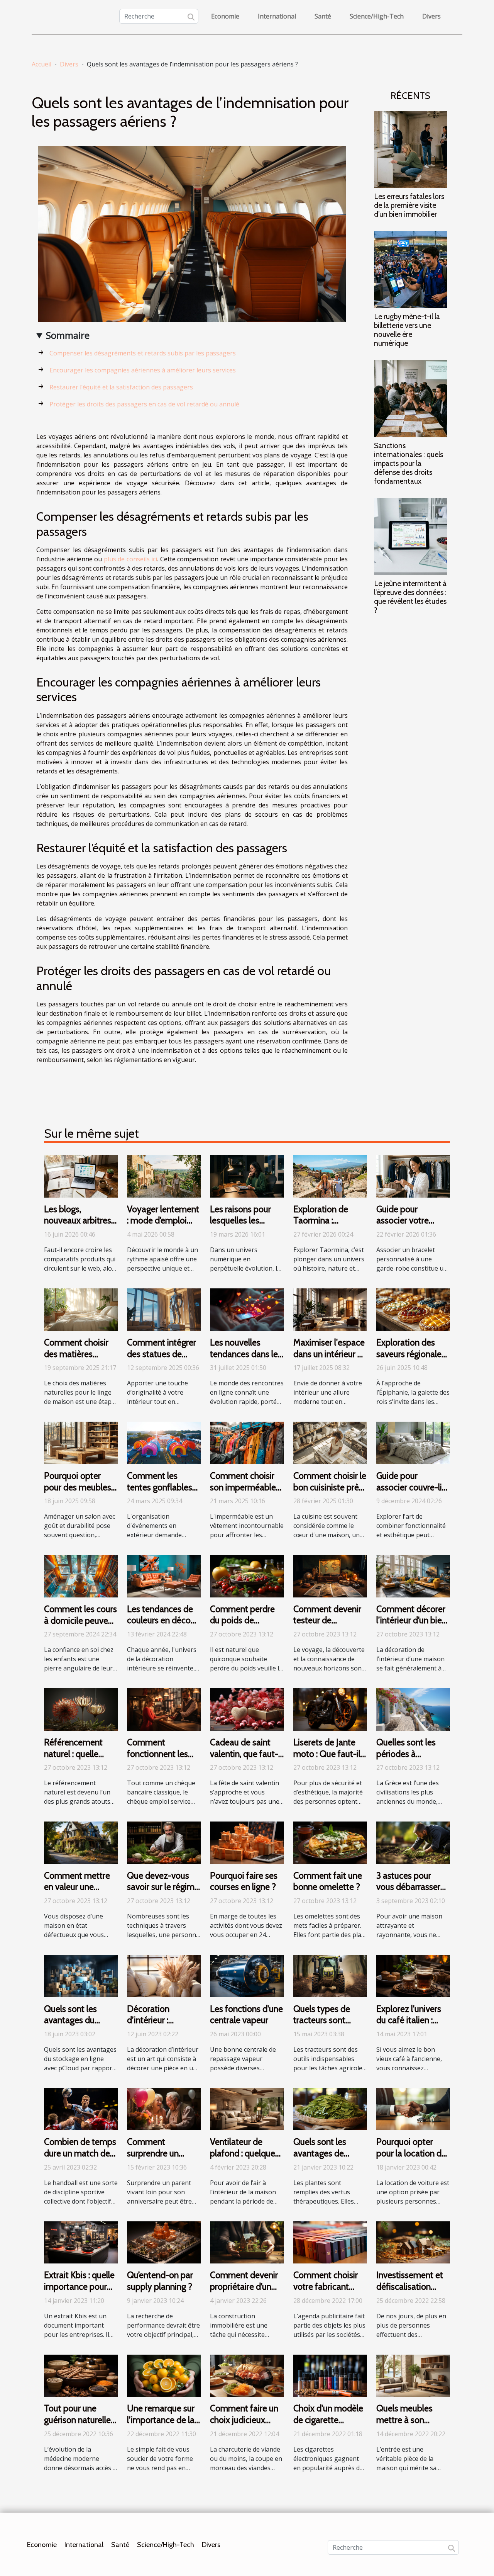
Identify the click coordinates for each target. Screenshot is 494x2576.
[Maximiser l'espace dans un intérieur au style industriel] (330, 1309)
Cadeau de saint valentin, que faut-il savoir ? (246, 1754)
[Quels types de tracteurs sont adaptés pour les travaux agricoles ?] (330, 1975)
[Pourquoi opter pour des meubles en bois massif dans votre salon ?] (81, 1442)
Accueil (41, 64)
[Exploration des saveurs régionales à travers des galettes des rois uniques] (413, 1309)
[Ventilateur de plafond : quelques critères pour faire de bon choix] (247, 2109)
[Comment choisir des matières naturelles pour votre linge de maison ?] (81, 1309)
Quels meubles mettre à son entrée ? (404, 2420)
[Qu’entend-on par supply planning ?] (164, 2242)
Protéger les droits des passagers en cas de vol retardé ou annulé (144, 404)
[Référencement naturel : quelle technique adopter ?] (81, 1709)
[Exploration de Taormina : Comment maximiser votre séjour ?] (330, 1176)
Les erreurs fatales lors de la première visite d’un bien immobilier (409, 205)
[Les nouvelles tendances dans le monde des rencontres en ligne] (247, 1309)
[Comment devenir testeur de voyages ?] (330, 1575)
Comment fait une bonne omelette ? (328, 1881)
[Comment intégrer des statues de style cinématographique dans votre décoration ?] (164, 1309)
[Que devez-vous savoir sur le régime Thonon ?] (164, 1842)
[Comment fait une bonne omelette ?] (330, 1842)
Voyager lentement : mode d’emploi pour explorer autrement (163, 1227)
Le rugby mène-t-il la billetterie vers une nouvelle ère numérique (407, 330)
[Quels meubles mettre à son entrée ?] (413, 2375)
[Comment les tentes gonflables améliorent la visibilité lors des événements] (164, 1442)
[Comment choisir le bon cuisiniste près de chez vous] (330, 1442)
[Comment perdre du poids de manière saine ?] (247, 1575)
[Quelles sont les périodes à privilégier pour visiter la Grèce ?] (413, 1709)
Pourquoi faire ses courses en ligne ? (244, 1881)
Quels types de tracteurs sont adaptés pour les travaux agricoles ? (328, 2026)
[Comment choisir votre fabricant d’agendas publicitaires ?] (330, 2242)
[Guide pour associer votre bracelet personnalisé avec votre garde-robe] (413, 1176)
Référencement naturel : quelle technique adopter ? (73, 1760)
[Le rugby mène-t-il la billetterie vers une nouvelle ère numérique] (410, 269)
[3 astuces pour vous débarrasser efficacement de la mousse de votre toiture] (413, 1842)
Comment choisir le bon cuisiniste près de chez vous (330, 1487)
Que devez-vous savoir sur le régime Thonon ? (163, 1887)
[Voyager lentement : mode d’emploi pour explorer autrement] (164, 1176)
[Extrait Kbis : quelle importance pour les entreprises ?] (81, 2242)
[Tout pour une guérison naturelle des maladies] (81, 2375)
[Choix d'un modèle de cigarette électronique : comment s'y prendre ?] (330, 2375)
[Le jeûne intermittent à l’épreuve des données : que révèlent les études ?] (410, 536)
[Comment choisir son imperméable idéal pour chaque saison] (247, 1442)
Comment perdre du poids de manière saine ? (242, 1621)
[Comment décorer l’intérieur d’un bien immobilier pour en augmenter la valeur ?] (413, 1575)
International (277, 16)
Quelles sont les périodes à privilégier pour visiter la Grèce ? (407, 1760)
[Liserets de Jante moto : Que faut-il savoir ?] (330, 1709)
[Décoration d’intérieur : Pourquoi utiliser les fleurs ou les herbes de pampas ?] (164, 1975)
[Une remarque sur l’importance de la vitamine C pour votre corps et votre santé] (164, 2375)
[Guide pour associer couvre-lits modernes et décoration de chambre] (413, 1442)
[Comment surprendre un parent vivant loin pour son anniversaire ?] (164, 2109)
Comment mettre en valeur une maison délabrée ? (79, 1887)
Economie (225, 16)
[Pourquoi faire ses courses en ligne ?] (247, 1842)
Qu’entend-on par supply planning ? (160, 2281)
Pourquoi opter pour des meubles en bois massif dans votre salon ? (78, 1493)
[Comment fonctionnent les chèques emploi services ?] (164, 1709)
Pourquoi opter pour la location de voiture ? (411, 2153)
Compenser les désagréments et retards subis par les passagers (143, 353)
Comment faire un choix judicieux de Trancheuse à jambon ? (244, 2426)
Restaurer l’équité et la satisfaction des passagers (121, 387)
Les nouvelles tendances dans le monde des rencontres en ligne (245, 1360)
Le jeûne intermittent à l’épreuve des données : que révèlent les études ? (410, 597)
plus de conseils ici (131, 559)
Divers (431, 16)
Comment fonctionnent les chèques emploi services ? (157, 1760)
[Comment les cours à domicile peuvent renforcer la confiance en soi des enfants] (81, 1575)
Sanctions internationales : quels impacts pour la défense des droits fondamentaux (409, 463)
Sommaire (68, 335)
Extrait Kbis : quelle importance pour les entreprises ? (79, 2287)
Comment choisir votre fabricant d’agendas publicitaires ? (326, 2292)
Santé (323, 16)
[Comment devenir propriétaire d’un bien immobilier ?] (247, 2242)
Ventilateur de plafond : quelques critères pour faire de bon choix (244, 2159)
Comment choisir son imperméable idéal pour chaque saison (244, 1493)
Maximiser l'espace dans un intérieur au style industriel (330, 1354)
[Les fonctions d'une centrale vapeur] (247, 1975)
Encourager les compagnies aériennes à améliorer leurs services (143, 370)
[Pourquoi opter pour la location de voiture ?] (413, 2109)
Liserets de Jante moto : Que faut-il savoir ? (327, 1754)
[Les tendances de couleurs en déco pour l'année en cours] (164, 1575)
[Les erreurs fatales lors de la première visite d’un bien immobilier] (410, 149)
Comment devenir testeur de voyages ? (327, 1621)
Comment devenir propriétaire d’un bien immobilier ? (244, 2287)
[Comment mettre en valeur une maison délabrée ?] (81, 1842)
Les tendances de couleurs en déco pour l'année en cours (160, 1626)
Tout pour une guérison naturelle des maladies (77, 2420)
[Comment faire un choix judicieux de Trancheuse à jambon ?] (247, 2375)
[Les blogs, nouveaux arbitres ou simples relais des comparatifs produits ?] (81, 1176)
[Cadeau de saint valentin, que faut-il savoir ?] (247, 1709)
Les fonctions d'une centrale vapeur (246, 2015)
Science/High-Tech (377, 16)
